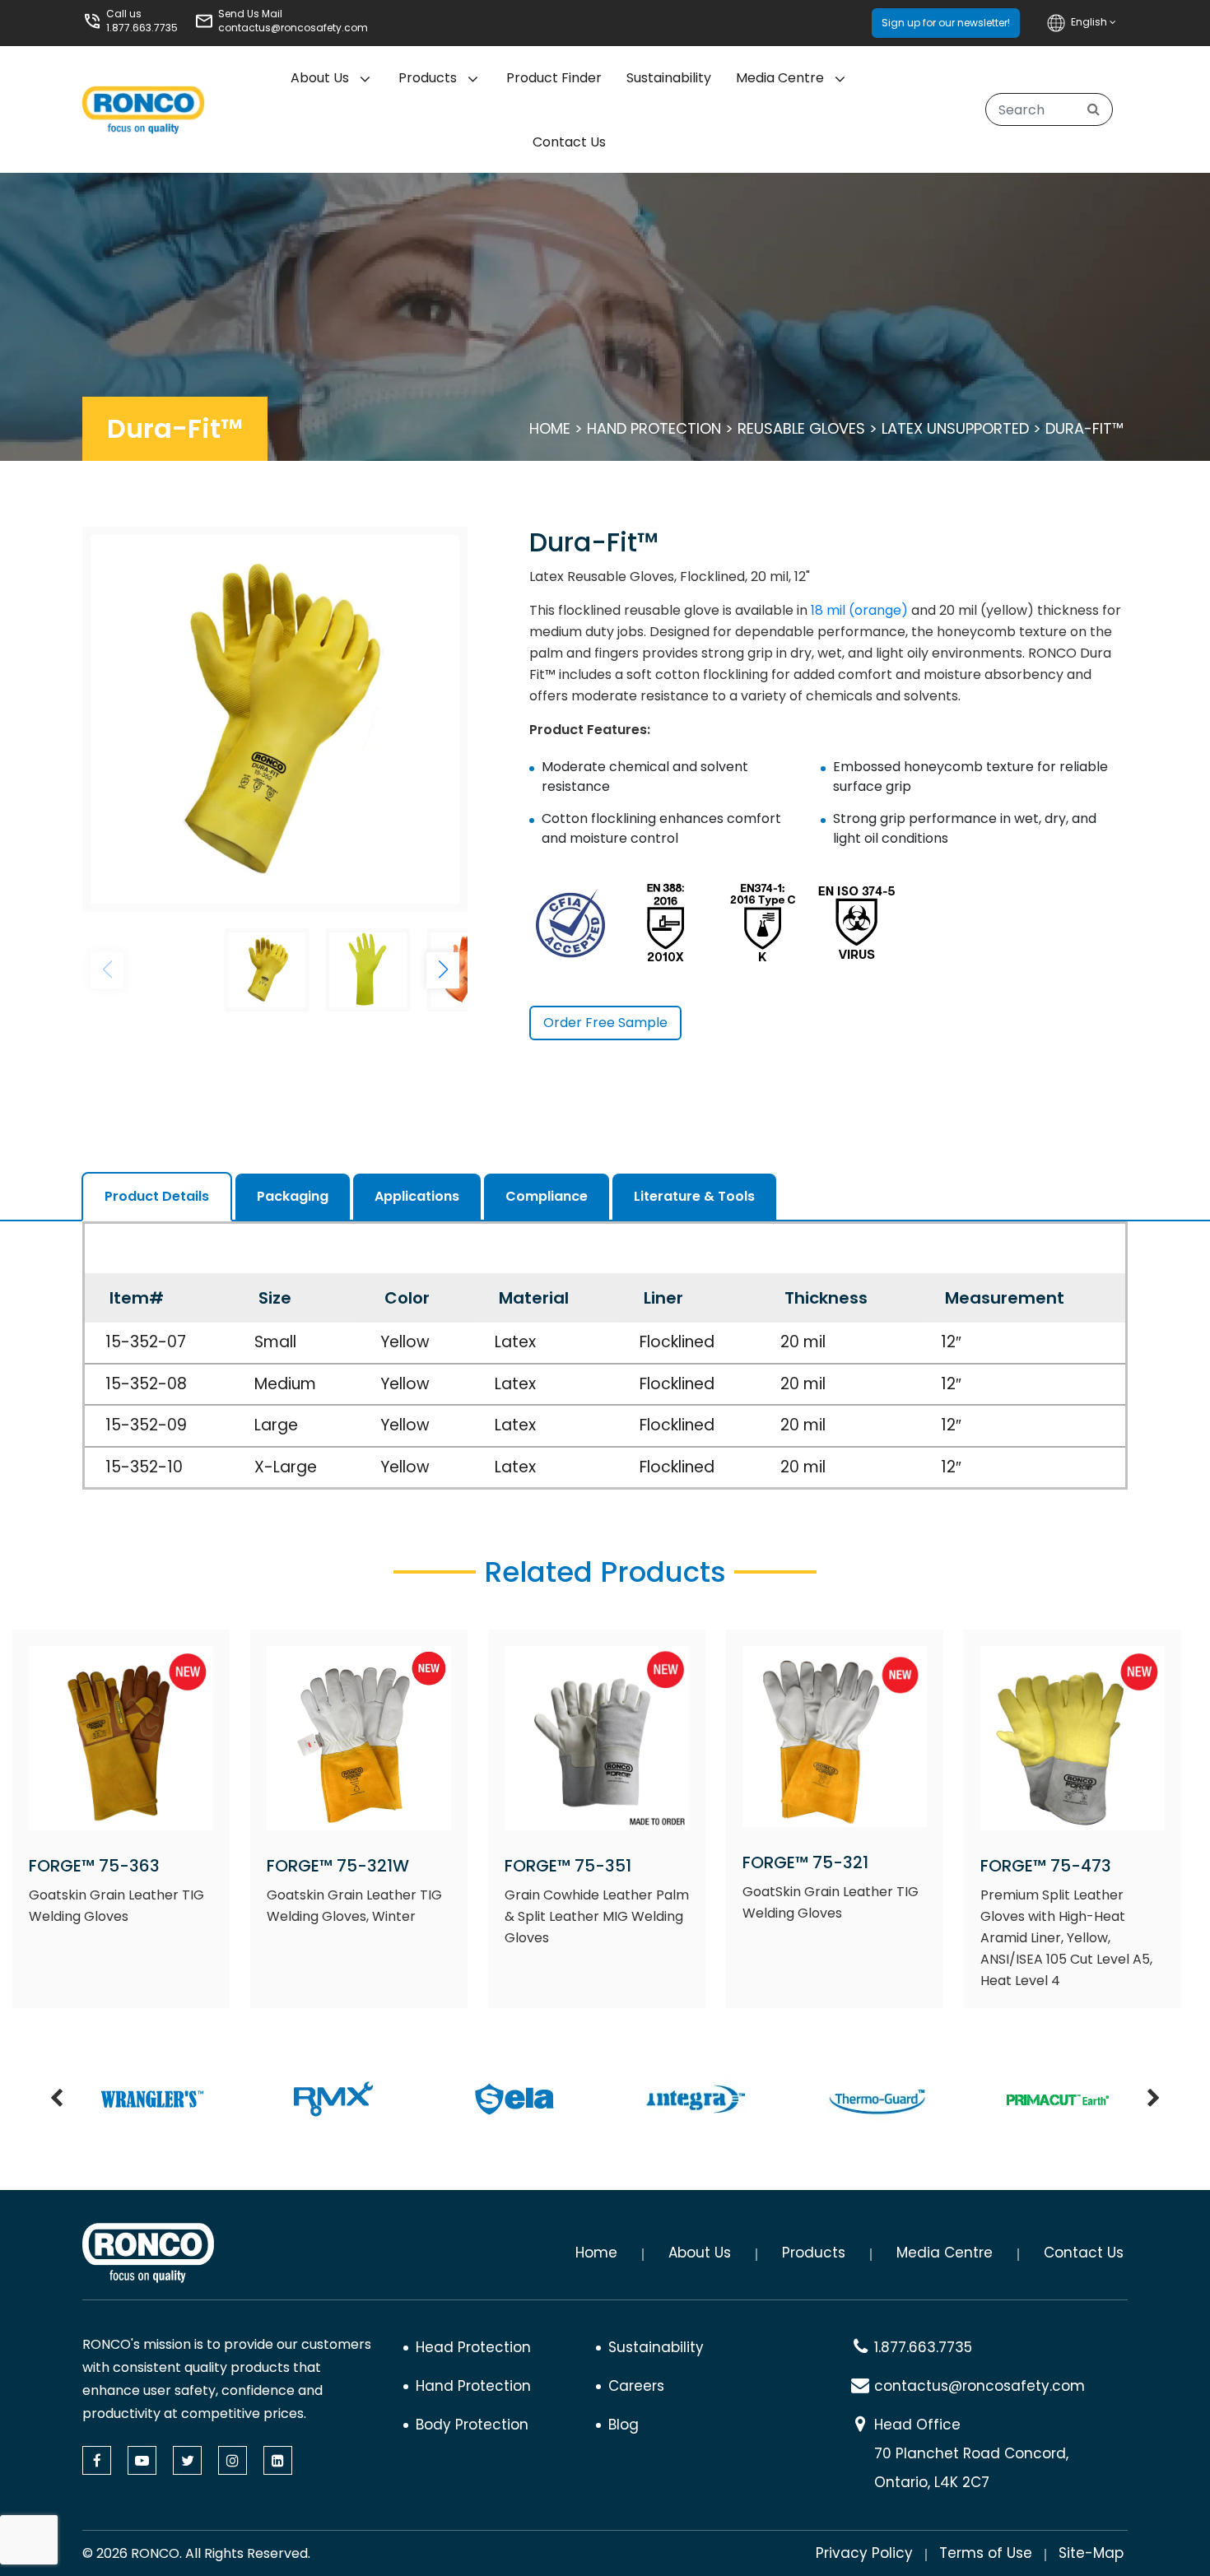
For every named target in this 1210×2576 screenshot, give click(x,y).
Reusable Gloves (801, 428)
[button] (443, 970)
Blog (624, 2425)
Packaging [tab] (293, 1196)
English (1090, 22)
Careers (636, 2386)
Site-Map (1091, 2553)
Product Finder (554, 78)
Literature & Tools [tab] (694, 1196)
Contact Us (569, 142)
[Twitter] (187, 2460)
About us (320, 78)
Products (428, 78)
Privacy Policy (864, 2553)
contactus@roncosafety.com (293, 28)
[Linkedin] (278, 2460)
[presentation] (56, 2099)
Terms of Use (986, 2553)
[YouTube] (142, 2460)
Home (550, 428)
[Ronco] (148, 2253)
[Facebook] (97, 2460)
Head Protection (473, 2347)
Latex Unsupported (955, 428)
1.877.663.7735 (142, 28)
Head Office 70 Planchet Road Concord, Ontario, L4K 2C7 (971, 2453)
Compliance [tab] (547, 1196)
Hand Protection (654, 428)
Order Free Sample (605, 1023)
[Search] (1094, 109)
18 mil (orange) (859, 610)
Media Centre (780, 78)
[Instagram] (233, 2460)
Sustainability (669, 78)
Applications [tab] (417, 1196)
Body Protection (472, 2425)
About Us (700, 2253)
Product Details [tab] (157, 1196)
